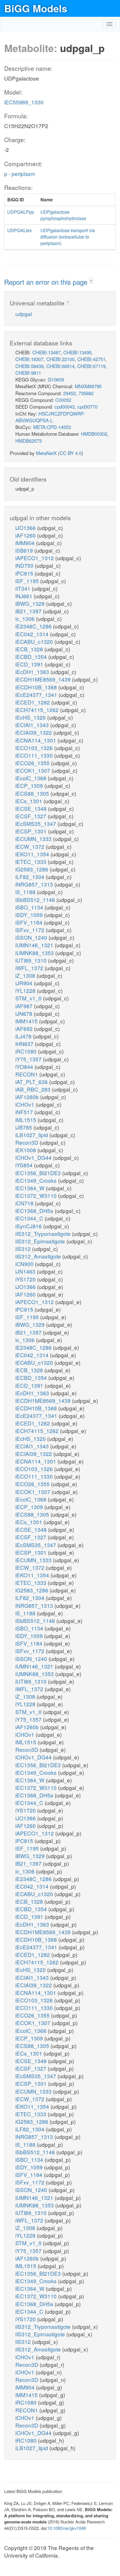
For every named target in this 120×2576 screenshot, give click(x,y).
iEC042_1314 (33, 634)
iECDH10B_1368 (37, 687)
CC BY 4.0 (71, 453)
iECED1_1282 (33, 702)
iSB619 (25, 550)
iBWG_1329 (31, 603)
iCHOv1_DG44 (34, 1157)
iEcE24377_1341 (37, 695)
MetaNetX (46, 453)
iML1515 (27, 1120)
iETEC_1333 (32, 862)
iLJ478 (24, 1036)
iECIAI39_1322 (34, 732)
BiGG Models (36, 8)
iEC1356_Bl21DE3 (39, 1173)
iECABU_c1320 (35, 641)
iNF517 (25, 1112)
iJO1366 (26, 528)
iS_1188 (26, 892)
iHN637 (25, 1044)
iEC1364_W (31, 1188)
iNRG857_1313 (35, 884)
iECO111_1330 (35, 755)
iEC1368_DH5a (35, 1211)
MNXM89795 (88, 386)
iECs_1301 (29, 801)
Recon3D (27, 1142)
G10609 (56, 379)
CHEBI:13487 (46, 352)
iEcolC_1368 (32, 778)
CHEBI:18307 (29, 359)
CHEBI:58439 (29, 366)
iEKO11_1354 (33, 854)
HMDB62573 (28, 441)
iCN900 (25, 1264)
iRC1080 (27, 1051)
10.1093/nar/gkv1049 (67, 2528)
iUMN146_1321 (35, 945)
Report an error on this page (47, 282)
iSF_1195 (28, 581)
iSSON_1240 (32, 937)
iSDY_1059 (30, 915)
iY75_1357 (29, 1059)
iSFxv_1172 (31, 930)
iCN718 (25, 1203)
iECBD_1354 (32, 657)
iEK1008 (26, 1150)
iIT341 (24, 588)
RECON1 (27, 1074)
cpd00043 (64, 406)
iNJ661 (25, 596)
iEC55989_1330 (24, 102)
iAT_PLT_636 (32, 1082)
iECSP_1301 (32, 831)
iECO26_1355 (33, 763)
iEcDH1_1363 (33, 672)
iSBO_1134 (30, 907)
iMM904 (26, 543)
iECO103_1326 (35, 748)
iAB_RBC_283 (34, 1089)
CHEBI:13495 (77, 352)
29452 (69, 393)
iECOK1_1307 (33, 770)
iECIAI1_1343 (33, 725)
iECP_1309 (30, 785)
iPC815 (25, 573)
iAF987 (25, 1006)
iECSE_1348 (32, 808)
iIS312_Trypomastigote (44, 1233)
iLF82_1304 (31, 877)
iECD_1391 (30, 664)
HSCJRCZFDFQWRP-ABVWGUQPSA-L (50, 417)
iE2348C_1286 (34, 626)
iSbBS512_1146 (36, 900)
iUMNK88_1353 (35, 953)
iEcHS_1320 (31, 717)
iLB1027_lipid (32, 1135)
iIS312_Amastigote (39, 1256)
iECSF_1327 (32, 816)
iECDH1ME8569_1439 (44, 679)
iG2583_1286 (33, 869)
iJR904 (25, 983)
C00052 (63, 400)
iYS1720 (26, 1279)
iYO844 (25, 1067)
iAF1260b (28, 1097)
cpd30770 (87, 406)
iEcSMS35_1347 (36, 823)
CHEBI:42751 (91, 359)
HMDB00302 (94, 434)
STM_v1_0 (29, 998)
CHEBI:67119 (91, 366)
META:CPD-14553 (52, 427)
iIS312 (24, 1249)
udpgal (24, 314)
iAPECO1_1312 (35, 558)
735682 (86, 393)
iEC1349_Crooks (37, 1180)
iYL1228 (26, 990)
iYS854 (25, 1165)
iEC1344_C (30, 1218)
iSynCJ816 (29, 1226)
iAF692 (25, 1028)
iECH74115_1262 (38, 710)
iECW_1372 (31, 846)
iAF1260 (26, 535)
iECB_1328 (30, 649)
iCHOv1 (26, 1104)
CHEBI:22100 (60, 359)
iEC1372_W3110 (37, 1195)
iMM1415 (27, 1021)
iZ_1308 (26, 975)
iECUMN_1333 (34, 839)
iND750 (25, 565)
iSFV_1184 (30, 922)
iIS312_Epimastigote (41, 1241)
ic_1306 (26, 618)
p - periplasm (20, 174)
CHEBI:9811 (28, 373)
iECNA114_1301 (36, 740)
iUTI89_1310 (32, 960)
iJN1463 (26, 1271)
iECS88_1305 (33, 793)
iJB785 (24, 1127)
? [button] (91, 281)
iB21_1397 (29, 611)
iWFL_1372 (30, 968)
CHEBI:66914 (60, 366)
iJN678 (25, 1013)
